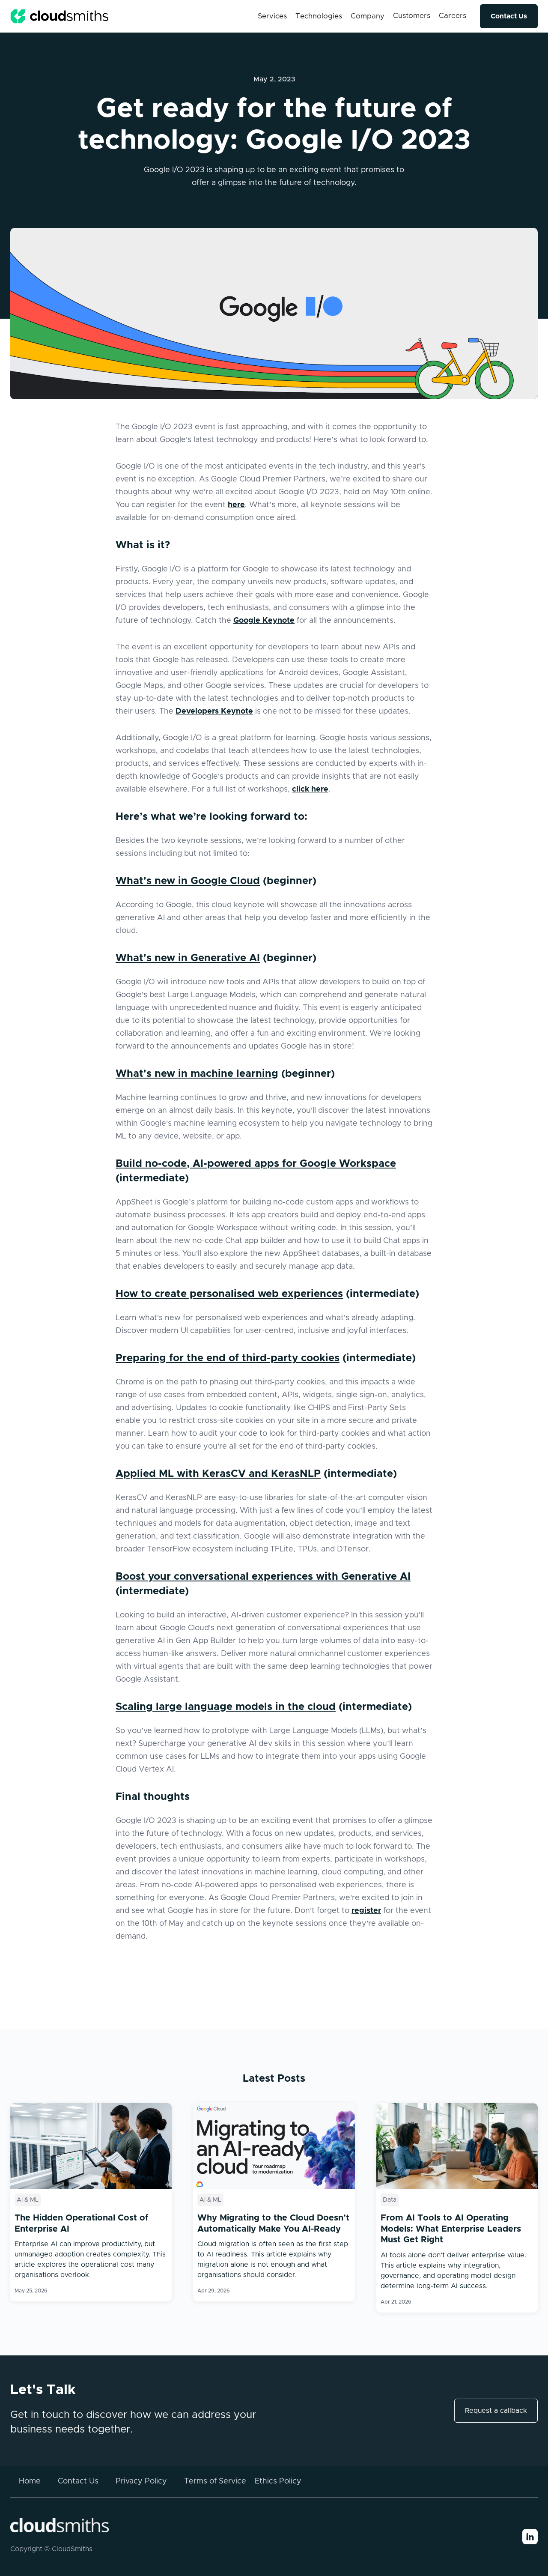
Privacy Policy (141, 2481)
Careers (453, 16)
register (366, 1911)
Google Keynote (264, 621)
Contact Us (509, 16)
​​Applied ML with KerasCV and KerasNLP (218, 1474)
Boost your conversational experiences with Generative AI (263, 1577)
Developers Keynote (214, 711)
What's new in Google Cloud (188, 881)
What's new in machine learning (197, 1074)
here (236, 505)
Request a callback (496, 2411)
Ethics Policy (278, 2481)
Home (30, 2481)
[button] (272, 16)
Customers (412, 16)
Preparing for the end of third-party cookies (228, 1358)
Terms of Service (215, 2481)
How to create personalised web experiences (229, 1294)
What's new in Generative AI (188, 958)
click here (310, 789)
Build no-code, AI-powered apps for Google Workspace (256, 1164)
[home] (60, 16)
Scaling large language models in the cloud (226, 1707)
